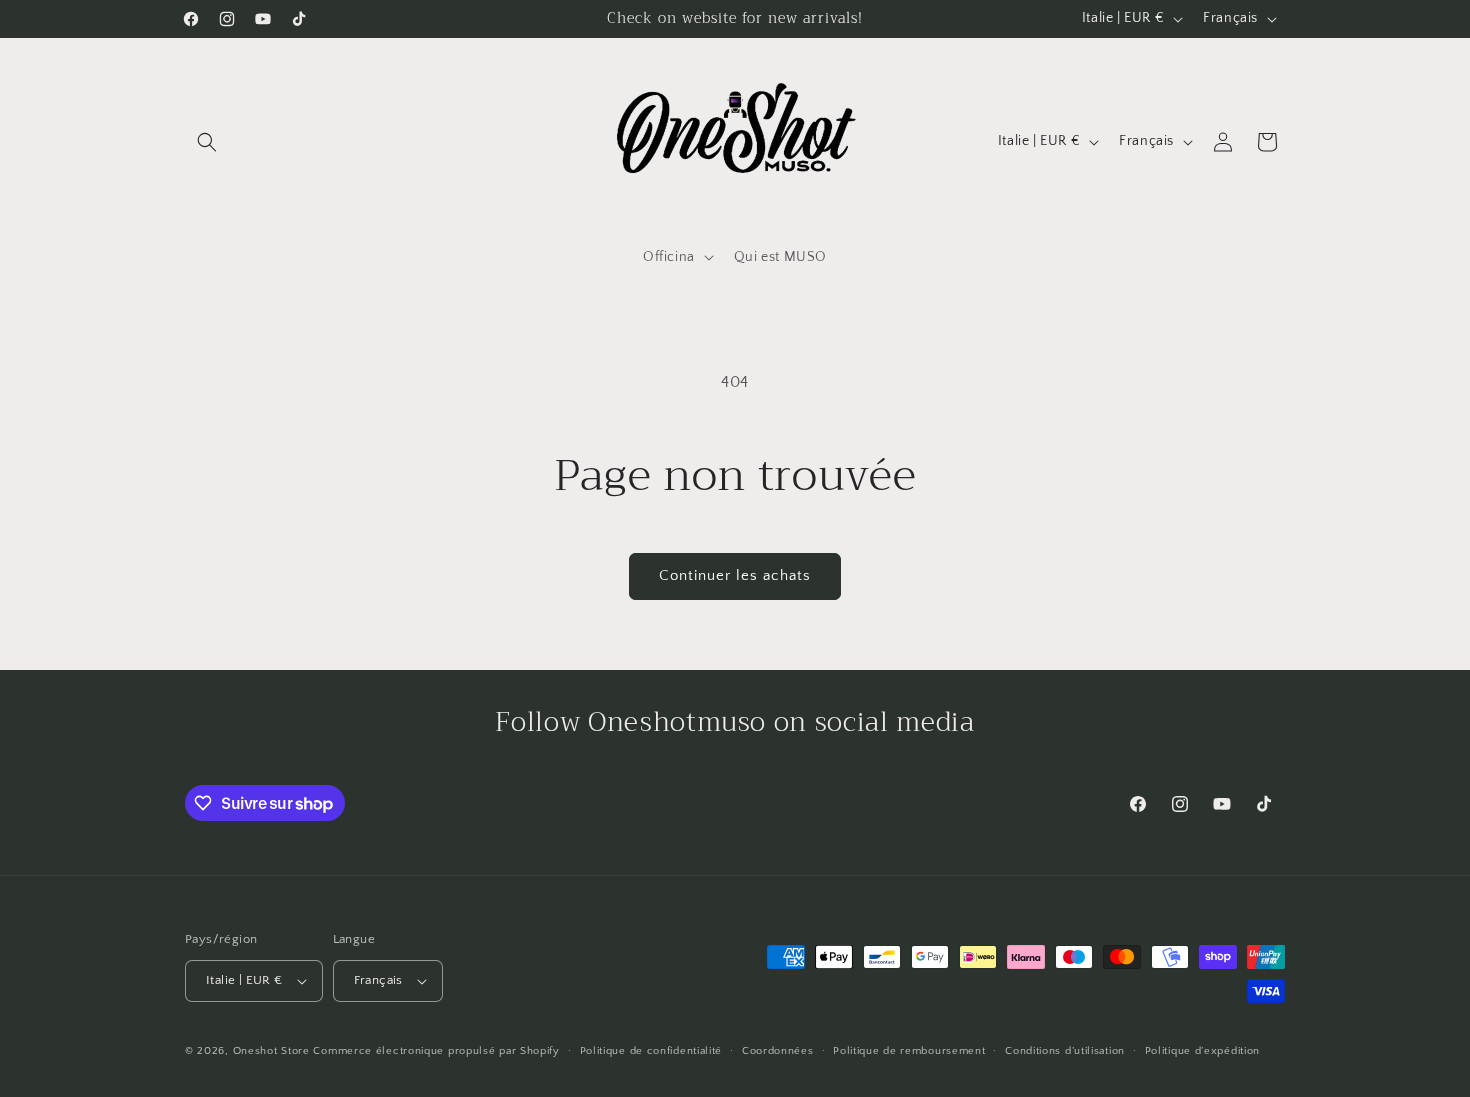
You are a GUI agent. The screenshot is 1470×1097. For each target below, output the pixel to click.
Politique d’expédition (1202, 1051)
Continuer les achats (735, 575)
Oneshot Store (271, 1051)
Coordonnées (778, 1051)
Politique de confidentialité (651, 1051)
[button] (207, 142)
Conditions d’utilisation (1065, 1051)
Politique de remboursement (909, 1051)
